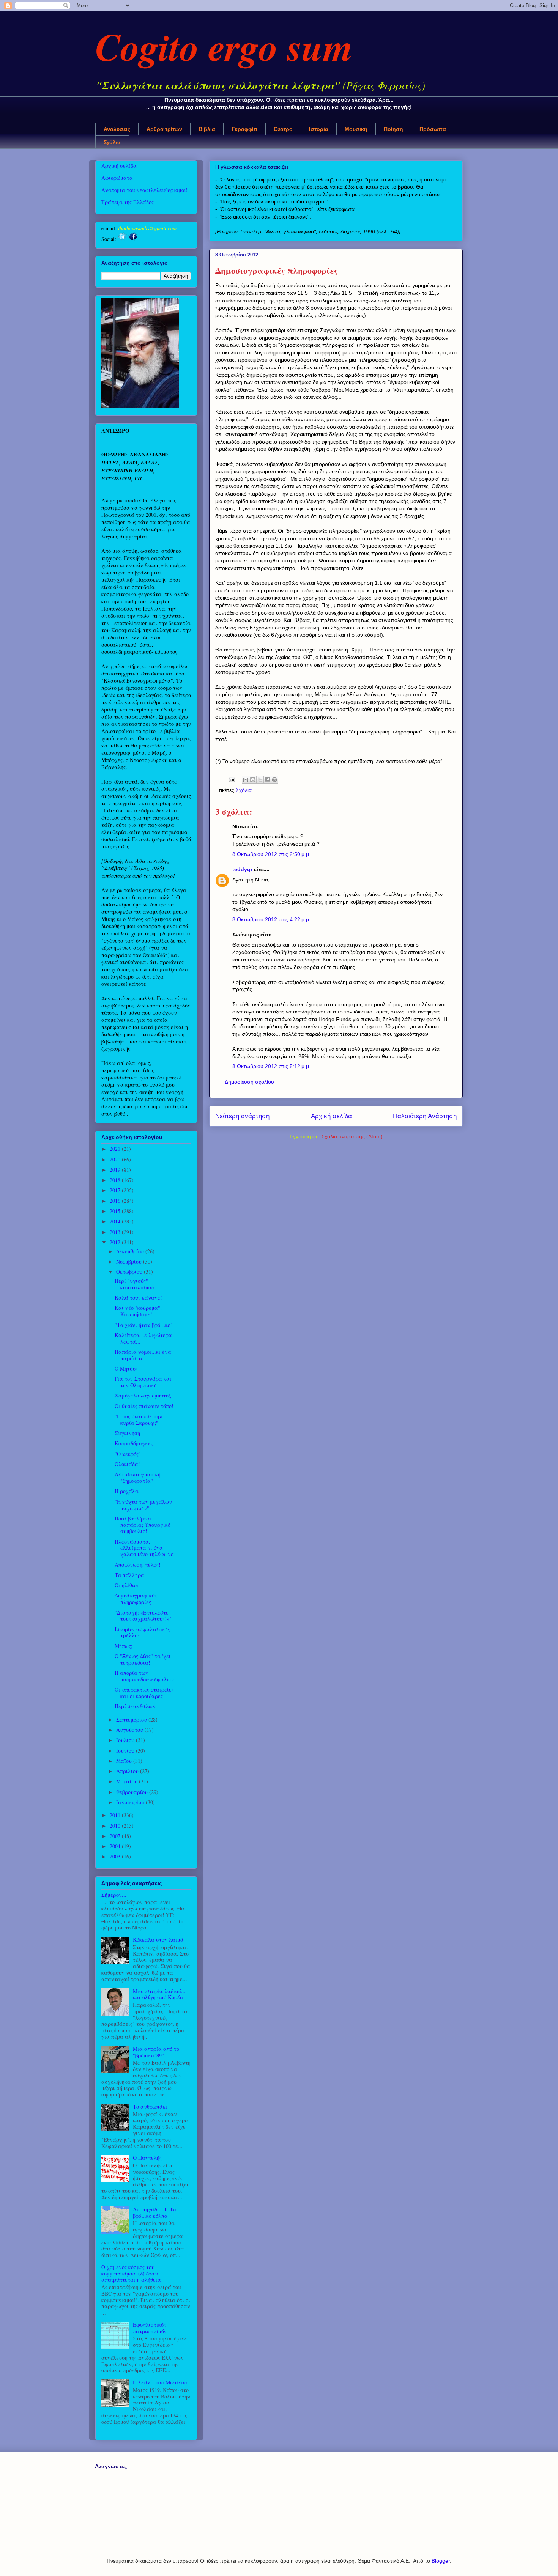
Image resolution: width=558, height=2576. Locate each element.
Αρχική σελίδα (331, 1116)
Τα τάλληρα (129, 1575)
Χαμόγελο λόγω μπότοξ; (144, 1395)
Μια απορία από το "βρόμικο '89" (156, 2052)
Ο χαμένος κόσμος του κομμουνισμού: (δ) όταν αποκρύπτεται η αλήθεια (131, 2273)
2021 (116, 1149)
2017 (116, 1190)
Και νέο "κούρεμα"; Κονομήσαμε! (138, 1311)
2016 (116, 1201)
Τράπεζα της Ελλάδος (128, 202)
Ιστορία (319, 129)
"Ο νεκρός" (128, 1454)
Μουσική (356, 129)
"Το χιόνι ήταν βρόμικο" (144, 1325)
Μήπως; (124, 1646)
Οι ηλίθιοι (127, 1585)
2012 (116, 1242)
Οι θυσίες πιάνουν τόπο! (144, 1406)
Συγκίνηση (127, 1433)
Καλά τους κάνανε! (138, 1297)
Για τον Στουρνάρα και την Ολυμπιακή (143, 1382)
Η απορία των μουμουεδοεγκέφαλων (144, 1676)
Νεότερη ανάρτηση (242, 1116)
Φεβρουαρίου (133, 1792)
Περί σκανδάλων (135, 1706)
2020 (116, 1159)
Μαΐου (125, 1761)
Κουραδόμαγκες (134, 1443)
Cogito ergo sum (224, 46)
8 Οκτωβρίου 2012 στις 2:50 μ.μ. (271, 854)
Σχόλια (112, 142)
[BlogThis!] (253, 780)
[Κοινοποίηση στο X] (260, 780)
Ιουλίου (126, 1740)
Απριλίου (128, 1771)
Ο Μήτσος (126, 1368)
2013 (116, 1232)
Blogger (441, 2561)
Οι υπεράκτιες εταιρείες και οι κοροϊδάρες (144, 1693)
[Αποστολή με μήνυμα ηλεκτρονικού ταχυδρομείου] (246, 780)
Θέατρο (283, 129)
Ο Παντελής (147, 2158)
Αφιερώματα (117, 178)
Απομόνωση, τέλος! (138, 1565)
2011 (116, 1815)
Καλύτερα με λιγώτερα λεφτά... (143, 1338)
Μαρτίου (128, 1781)
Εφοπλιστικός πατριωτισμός (150, 2328)
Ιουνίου (126, 1751)
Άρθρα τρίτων (164, 129)
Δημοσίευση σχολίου (249, 1082)
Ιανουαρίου (131, 1802)
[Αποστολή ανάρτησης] (231, 779)
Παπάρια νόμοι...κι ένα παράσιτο (143, 1355)
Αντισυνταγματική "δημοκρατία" (138, 1478)
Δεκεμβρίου (131, 1251)
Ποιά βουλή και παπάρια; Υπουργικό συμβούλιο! (143, 1525)
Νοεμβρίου (130, 1261)
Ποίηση (393, 129)
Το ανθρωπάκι (150, 2106)
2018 (116, 1180)
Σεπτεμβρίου (132, 1719)
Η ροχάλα (127, 1491)
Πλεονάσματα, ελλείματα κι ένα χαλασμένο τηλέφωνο (144, 1548)
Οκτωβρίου (130, 1272)
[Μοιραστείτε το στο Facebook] (267, 780)
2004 (116, 1846)
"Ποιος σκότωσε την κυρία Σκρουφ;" (138, 1419)
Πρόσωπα (433, 129)
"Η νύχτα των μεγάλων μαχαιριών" (143, 1505)
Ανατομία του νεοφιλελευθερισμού (144, 190)
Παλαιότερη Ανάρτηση (425, 1116)
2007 (116, 1836)
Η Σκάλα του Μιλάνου (160, 2382)
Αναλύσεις (117, 129)
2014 (116, 1221)
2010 (116, 1826)
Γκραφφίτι (244, 129)
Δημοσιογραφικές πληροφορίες (136, 1599)
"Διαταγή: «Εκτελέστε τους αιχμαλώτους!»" (143, 1616)
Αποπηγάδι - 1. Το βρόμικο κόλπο (154, 2212)
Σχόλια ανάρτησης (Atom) (352, 1136)
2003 (116, 1856)
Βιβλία (207, 129)
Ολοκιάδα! (127, 1464)
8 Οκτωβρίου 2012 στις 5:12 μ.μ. (271, 1066)
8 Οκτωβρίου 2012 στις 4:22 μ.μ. (271, 919)
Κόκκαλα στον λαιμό (158, 1939)
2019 (116, 1170)
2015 (116, 1211)
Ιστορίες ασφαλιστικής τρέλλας (142, 1632)
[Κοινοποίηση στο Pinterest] (274, 780)
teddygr (242, 869)
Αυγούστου (130, 1730)
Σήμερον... (114, 1895)
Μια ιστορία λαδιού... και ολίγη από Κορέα (159, 1994)
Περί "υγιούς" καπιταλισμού (134, 1284)
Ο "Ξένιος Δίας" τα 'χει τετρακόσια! (143, 1659)
